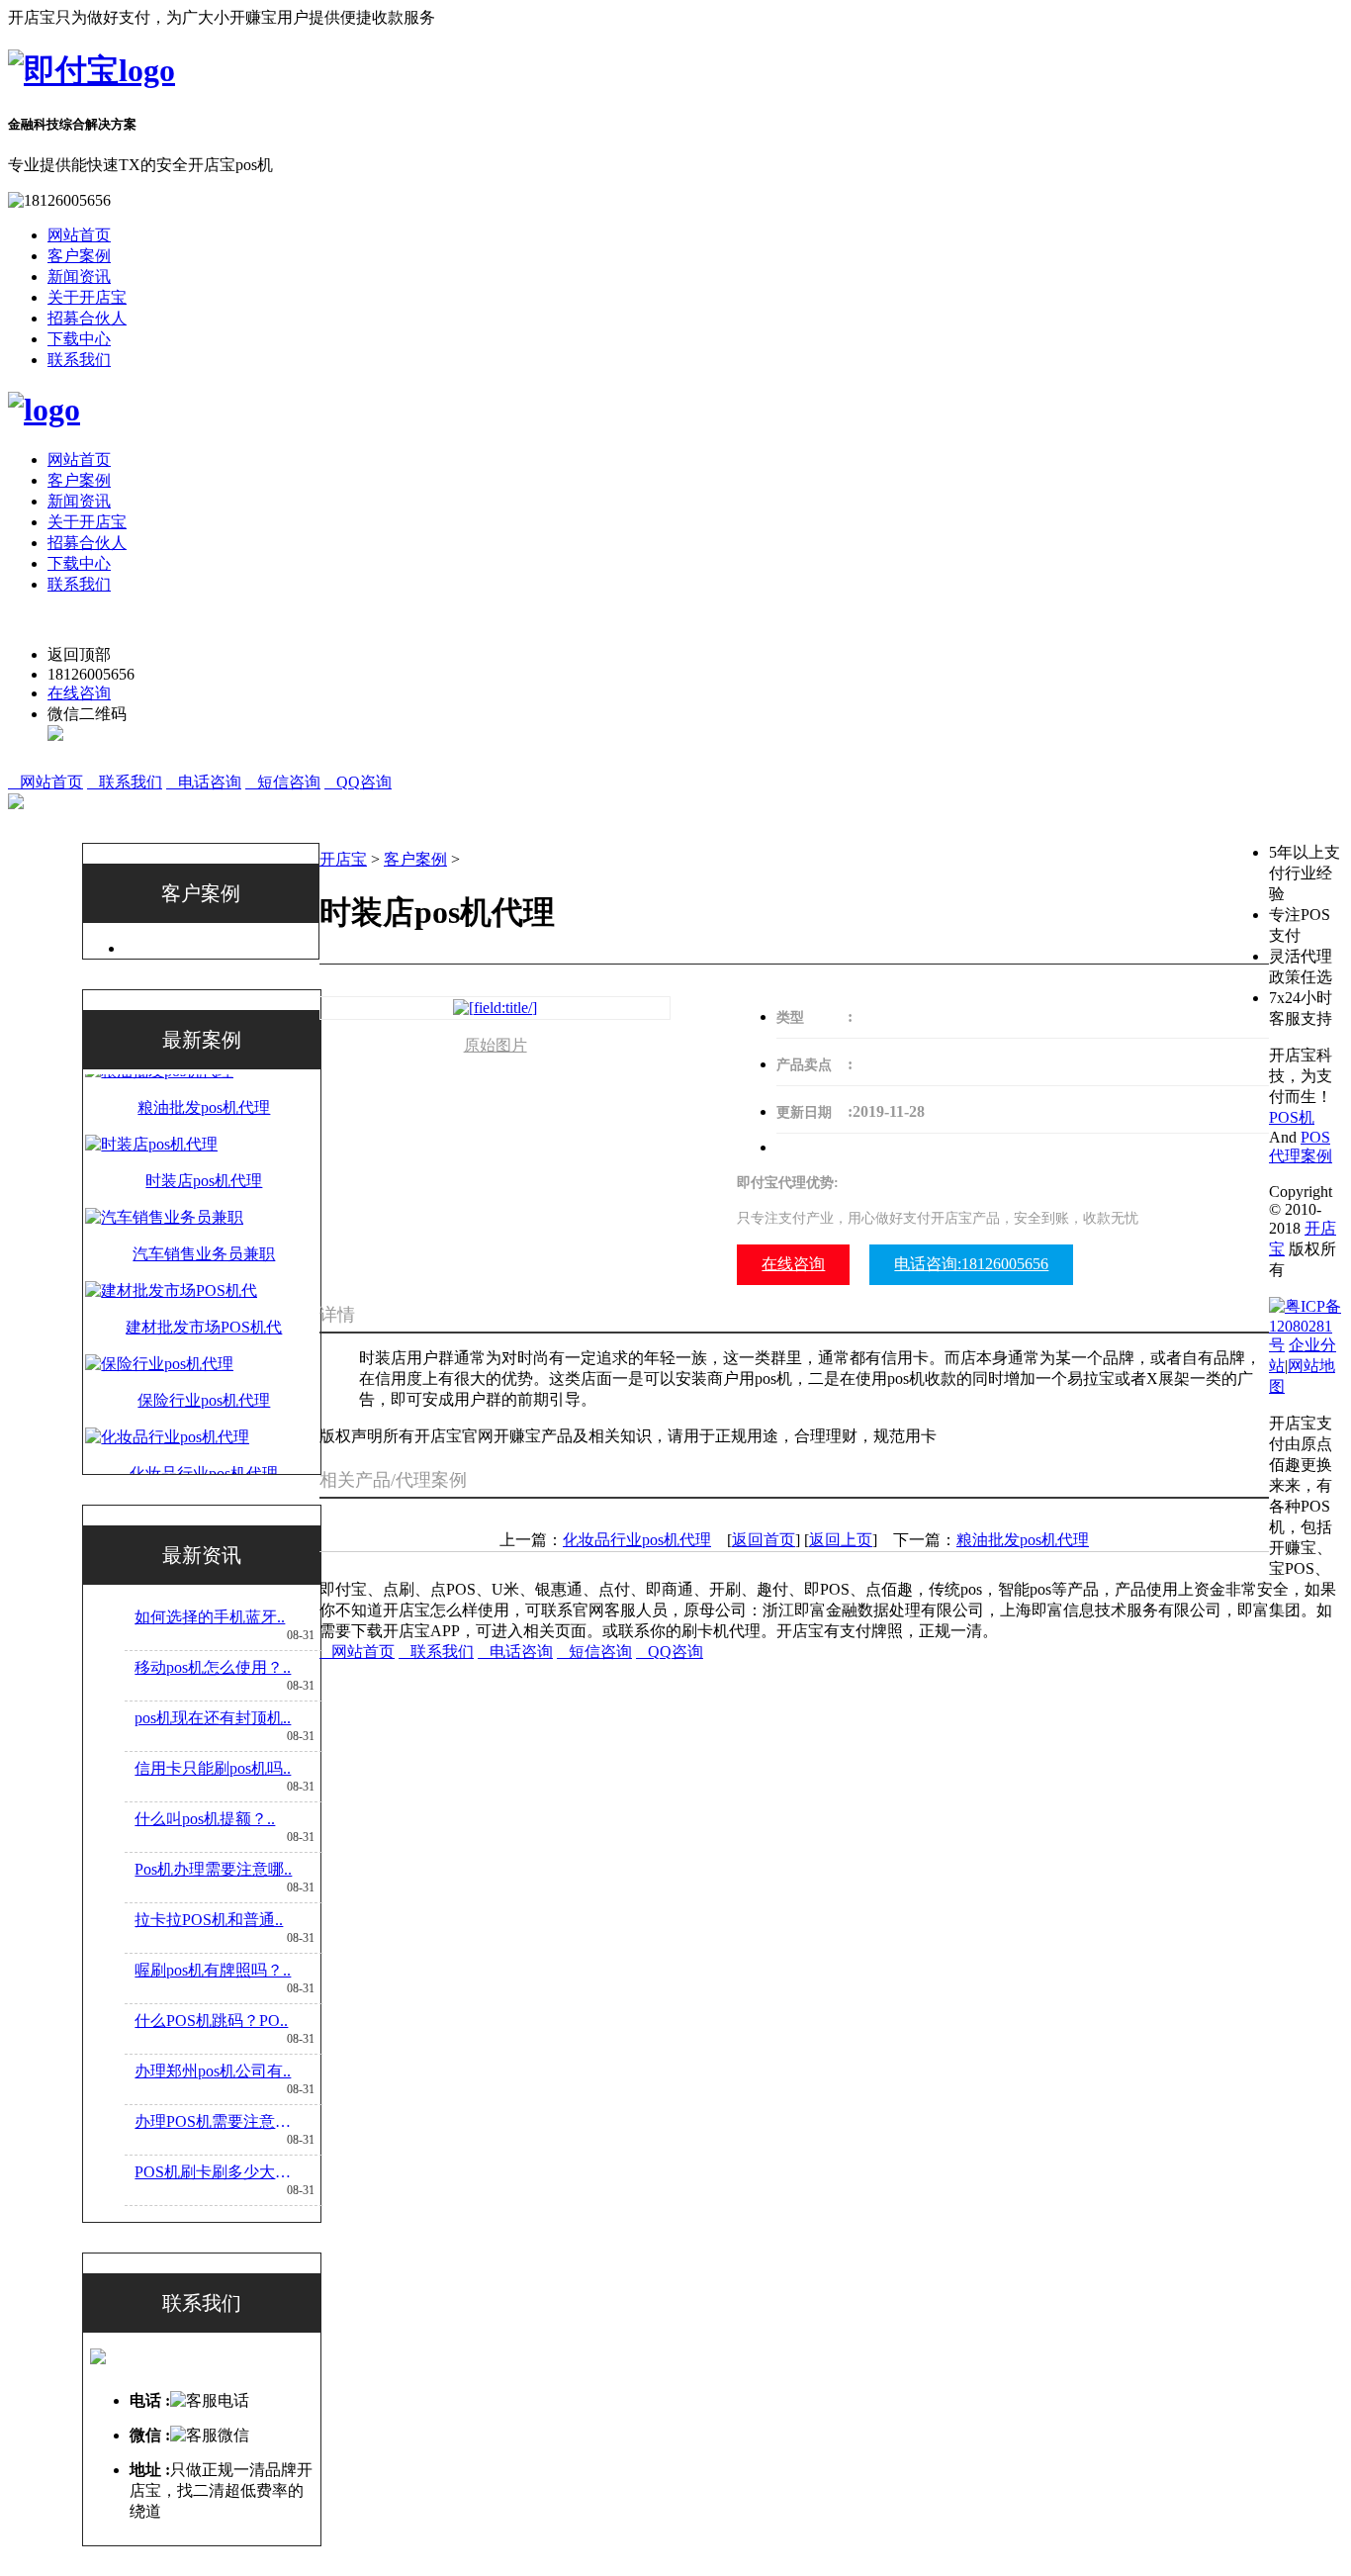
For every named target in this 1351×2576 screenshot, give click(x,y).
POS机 (1292, 1117)
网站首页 (79, 235)
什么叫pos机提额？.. (205, 1819)
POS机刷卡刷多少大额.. (216, 2172)
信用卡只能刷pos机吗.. (213, 1768)
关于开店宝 (87, 297)
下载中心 (79, 339)
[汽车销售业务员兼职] (164, 1172)
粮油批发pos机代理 (1023, 1540)
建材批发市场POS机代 (204, 1282)
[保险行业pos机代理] (159, 1318)
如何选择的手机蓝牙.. (210, 1617)
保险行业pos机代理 (204, 1355)
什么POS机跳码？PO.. (211, 2021)
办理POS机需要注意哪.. (216, 2121)
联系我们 (79, 360)
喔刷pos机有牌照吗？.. (213, 1970)
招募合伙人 (87, 318)
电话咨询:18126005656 (971, 1264)
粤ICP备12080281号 (1305, 1326)
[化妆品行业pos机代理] (167, 1391)
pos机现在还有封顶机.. (213, 1718)
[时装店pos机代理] (151, 1099)
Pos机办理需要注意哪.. (213, 1869)
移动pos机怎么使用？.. (213, 1667)
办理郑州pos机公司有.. (213, 2071)
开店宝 (343, 859)
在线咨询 (79, 693)
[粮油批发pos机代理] (159, 1465)
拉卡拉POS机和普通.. (209, 1920)
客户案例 (79, 256)
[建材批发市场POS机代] (171, 1245)
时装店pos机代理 (204, 1135)
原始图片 (495, 1045)
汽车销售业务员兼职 (204, 1208)
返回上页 (841, 1540)
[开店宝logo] (91, 70)
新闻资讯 (79, 276)
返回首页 (764, 1540)
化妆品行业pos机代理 (204, 1428)
